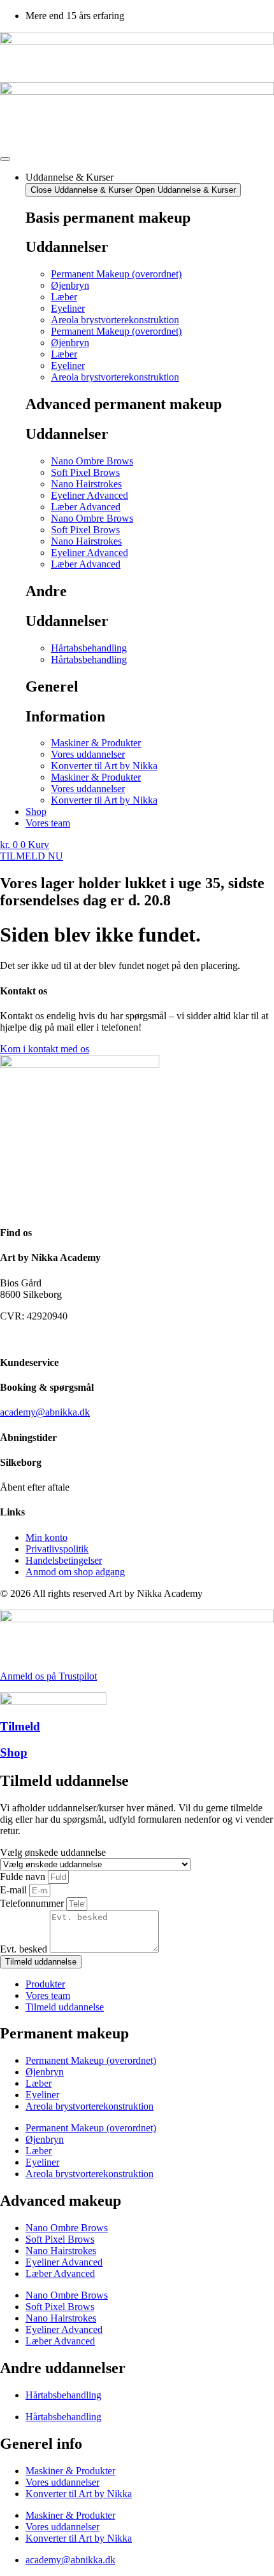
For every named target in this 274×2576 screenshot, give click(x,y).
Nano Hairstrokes (86, 484)
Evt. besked (25, 1949)
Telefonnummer (33, 1903)
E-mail (15, 1890)
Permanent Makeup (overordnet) (116, 274)
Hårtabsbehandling (89, 648)
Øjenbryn (70, 285)
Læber (64, 297)
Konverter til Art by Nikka (104, 766)
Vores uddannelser (88, 754)
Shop (14, 1752)
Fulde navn (24, 1876)
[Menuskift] (5, 159)
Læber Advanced (86, 507)
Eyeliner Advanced (90, 495)
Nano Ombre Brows (92, 461)
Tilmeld (20, 1726)
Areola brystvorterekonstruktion (115, 320)
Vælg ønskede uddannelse (53, 1852)
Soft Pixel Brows (85, 472)
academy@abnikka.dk (45, 1412)
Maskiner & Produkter (96, 743)
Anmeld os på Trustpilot (48, 1676)
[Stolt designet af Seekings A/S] (5, 1338)
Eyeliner (68, 308)
